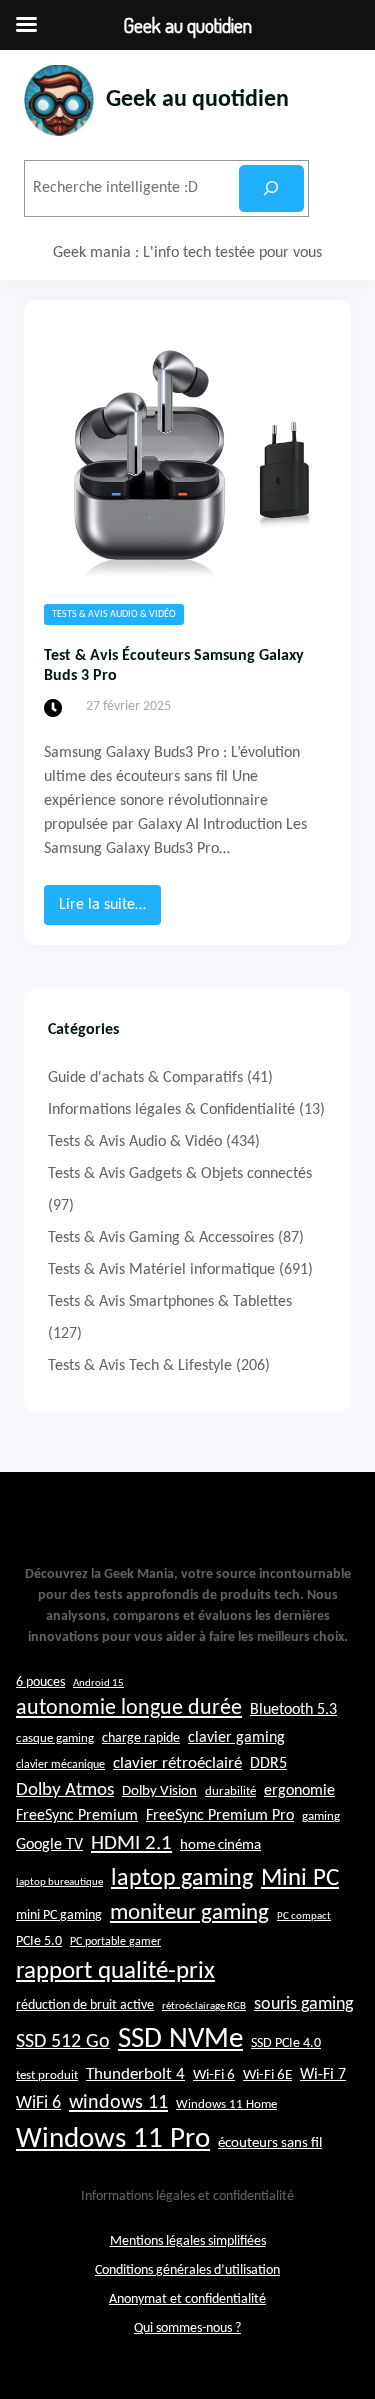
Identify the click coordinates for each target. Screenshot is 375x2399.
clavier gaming (236, 1738)
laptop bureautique (59, 1882)
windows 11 (118, 2103)
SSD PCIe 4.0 (286, 2043)
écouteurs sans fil (270, 2143)
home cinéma (220, 1845)
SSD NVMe (180, 2039)
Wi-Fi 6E (267, 2075)
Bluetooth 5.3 (293, 1710)
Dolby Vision (159, 1791)
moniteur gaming (189, 1913)
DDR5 (268, 1764)
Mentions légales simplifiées (188, 2241)
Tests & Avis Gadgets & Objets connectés (180, 1174)
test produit (47, 2076)
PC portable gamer (115, 1942)
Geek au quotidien (197, 100)
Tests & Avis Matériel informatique (161, 1270)
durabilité (230, 1791)
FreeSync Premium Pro (220, 1816)
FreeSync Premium (77, 1816)
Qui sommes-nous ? (187, 2328)
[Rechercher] (271, 188)
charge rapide (141, 1738)
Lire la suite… (110, 910)
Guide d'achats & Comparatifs (145, 1078)
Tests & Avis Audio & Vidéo (114, 614)
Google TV (49, 1845)
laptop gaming (182, 1879)
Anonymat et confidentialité (187, 2299)
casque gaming (55, 1738)
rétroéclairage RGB (204, 2006)
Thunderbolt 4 (135, 2074)
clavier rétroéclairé (177, 1763)
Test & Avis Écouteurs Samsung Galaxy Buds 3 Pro (174, 666)
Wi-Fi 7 (323, 2075)
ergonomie (299, 1791)
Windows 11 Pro (113, 2139)
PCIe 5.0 (39, 1941)
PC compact (304, 1916)
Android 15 (98, 1683)
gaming (321, 1817)
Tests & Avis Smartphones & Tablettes (170, 1302)
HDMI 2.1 (131, 1844)
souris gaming (303, 2004)
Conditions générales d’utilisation (187, 2270)
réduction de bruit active (85, 2005)
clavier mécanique (60, 1765)
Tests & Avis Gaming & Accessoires (161, 1238)
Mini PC (300, 1878)
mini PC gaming (59, 1915)
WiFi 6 (38, 2103)
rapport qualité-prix (115, 1971)
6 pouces (40, 1682)
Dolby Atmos (65, 1790)
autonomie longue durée (129, 1708)
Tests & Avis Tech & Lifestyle (140, 1366)
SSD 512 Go (63, 2042)
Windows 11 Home (226, 2105)
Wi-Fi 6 (214, 2075)
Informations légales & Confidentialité (171, 1110)
